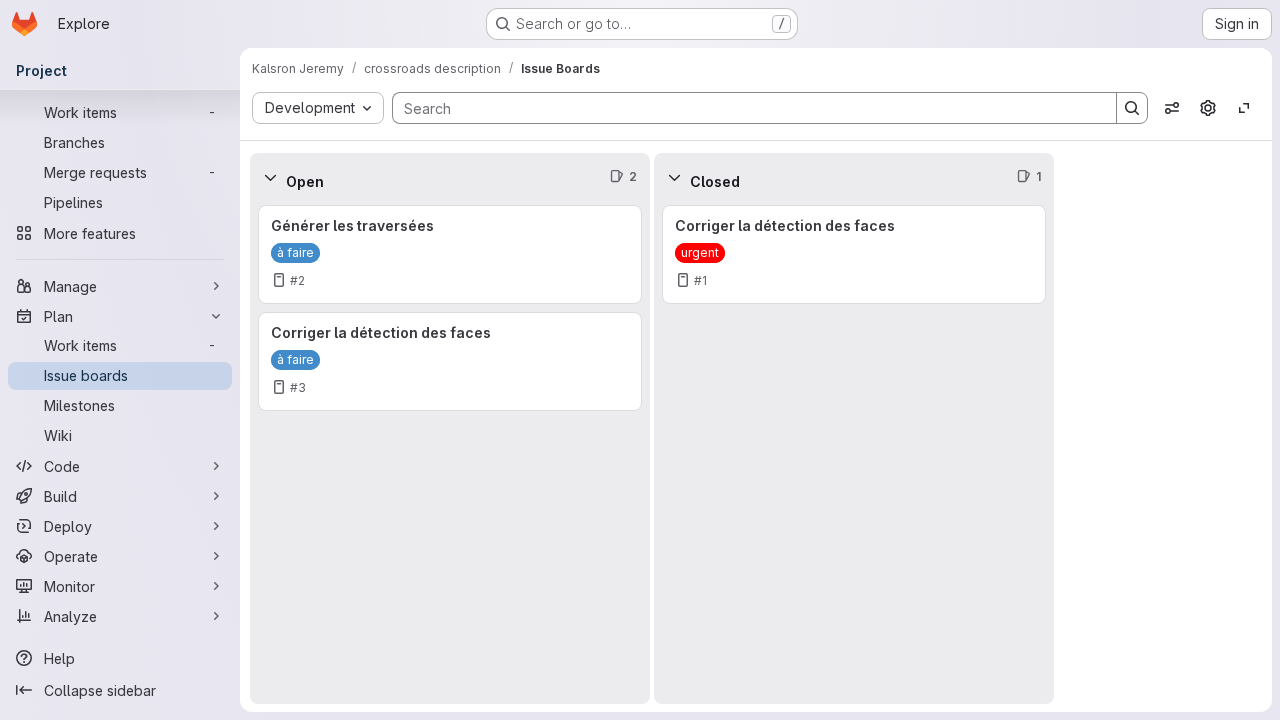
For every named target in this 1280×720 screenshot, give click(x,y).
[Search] (1132, 108)
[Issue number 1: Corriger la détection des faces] (854, 254)
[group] (450, 452)
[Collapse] (270, 177)
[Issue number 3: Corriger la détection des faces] (450, 361)
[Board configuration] (1208, 108)
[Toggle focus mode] (1244, 108)
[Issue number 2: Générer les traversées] (450, 254)
